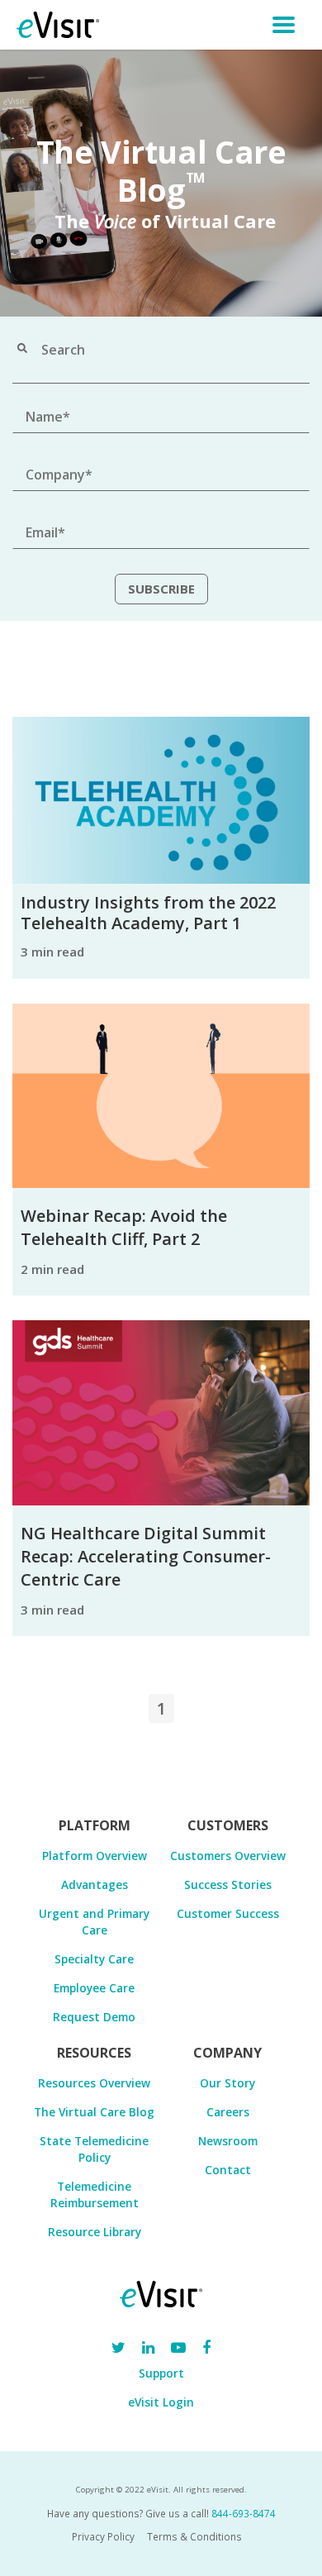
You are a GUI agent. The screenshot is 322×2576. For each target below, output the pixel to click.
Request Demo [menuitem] (94, 2017)
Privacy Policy (103, 2536)
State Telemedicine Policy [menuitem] (94, 2149)
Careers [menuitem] (228, 2112)
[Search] (22, 350)
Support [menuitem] (161, 2373)
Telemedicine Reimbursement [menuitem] (95, 2194)
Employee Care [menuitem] (94, 1988)
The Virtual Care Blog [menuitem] (94, 2112)
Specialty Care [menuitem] (94, 1959)
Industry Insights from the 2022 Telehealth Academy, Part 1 (148, 913)
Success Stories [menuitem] (228, 1884)
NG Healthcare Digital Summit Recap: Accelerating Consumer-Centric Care (146, 1556)
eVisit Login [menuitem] (161, 2402)
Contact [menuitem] (228, 2170)
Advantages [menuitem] (95, 1884)
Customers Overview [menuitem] (228, 1856)
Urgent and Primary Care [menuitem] (94, 1922)
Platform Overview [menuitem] (95, 1856)
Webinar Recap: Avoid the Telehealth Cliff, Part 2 (124, 1227)
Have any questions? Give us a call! (161, 2513)
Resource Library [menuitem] (95, 2232)
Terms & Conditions (194, 2536)
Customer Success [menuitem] (228, 1913)
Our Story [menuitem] (227, 2083)
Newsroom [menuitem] (228, 2141)
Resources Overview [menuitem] (94, 2083)
